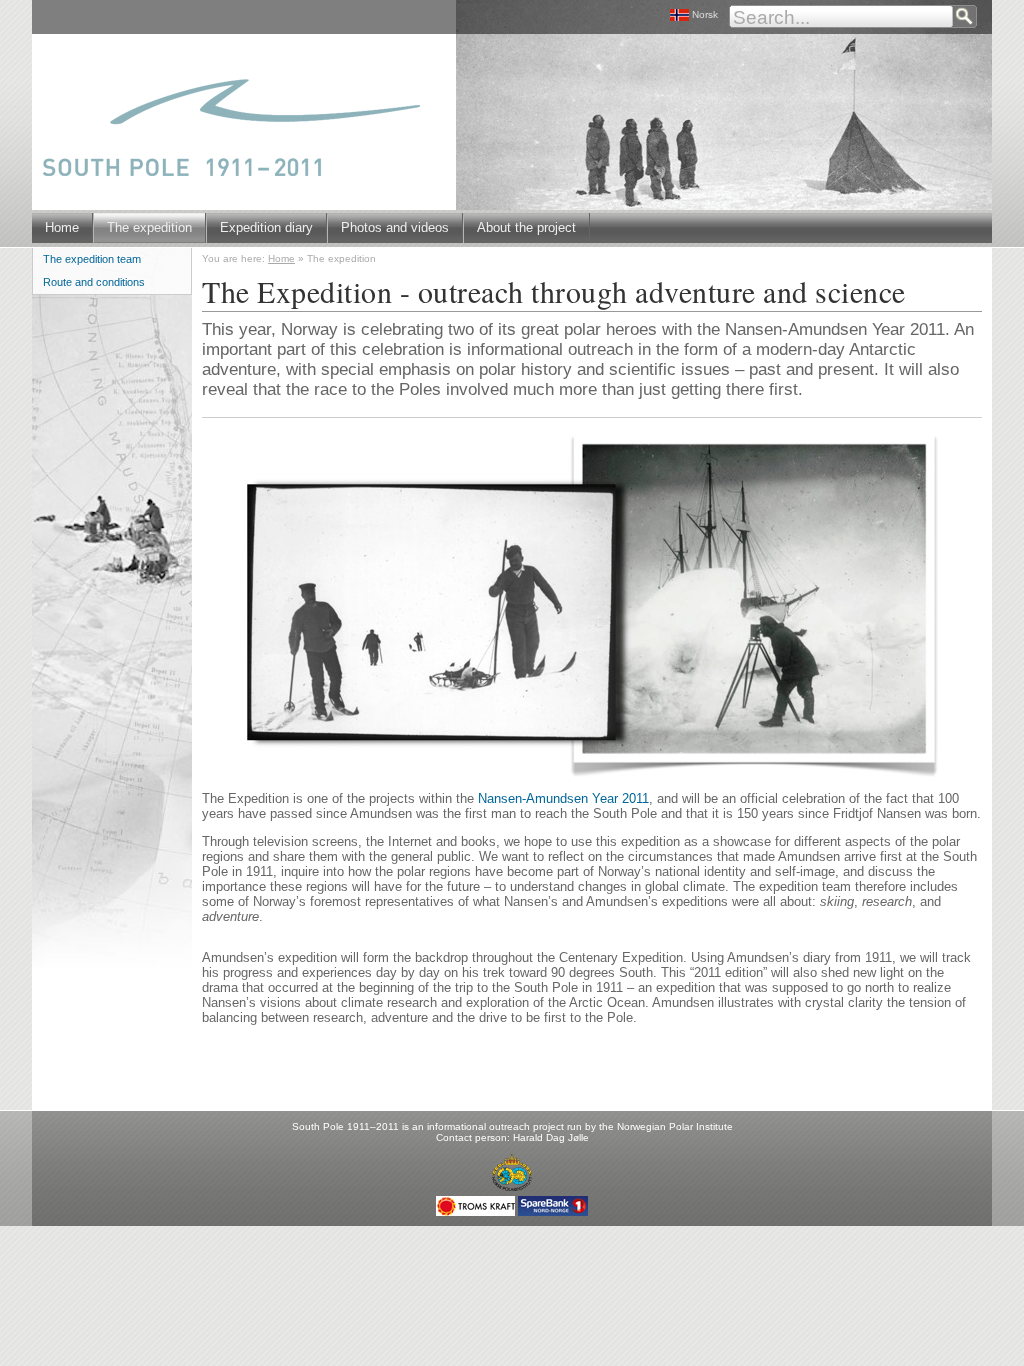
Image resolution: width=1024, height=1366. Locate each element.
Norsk (705, 14)
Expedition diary (266, 227)
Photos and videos (395, 227)
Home (62, 227)
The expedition (149, 227)
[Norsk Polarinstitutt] (512, 1176)
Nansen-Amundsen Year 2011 (563, 798)
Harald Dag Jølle (551, 1137)
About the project (526, 227)
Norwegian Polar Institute (675, 1126)
